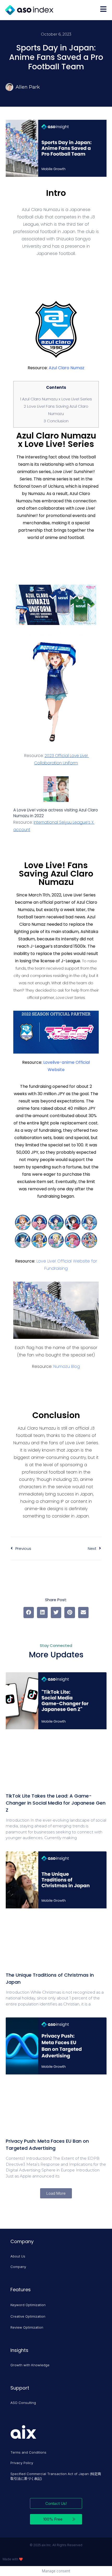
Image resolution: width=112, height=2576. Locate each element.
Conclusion (56, 421)
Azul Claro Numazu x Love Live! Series (56, 399)
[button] (29, 1613)
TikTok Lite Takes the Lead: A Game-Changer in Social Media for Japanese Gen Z (56, 1803)
